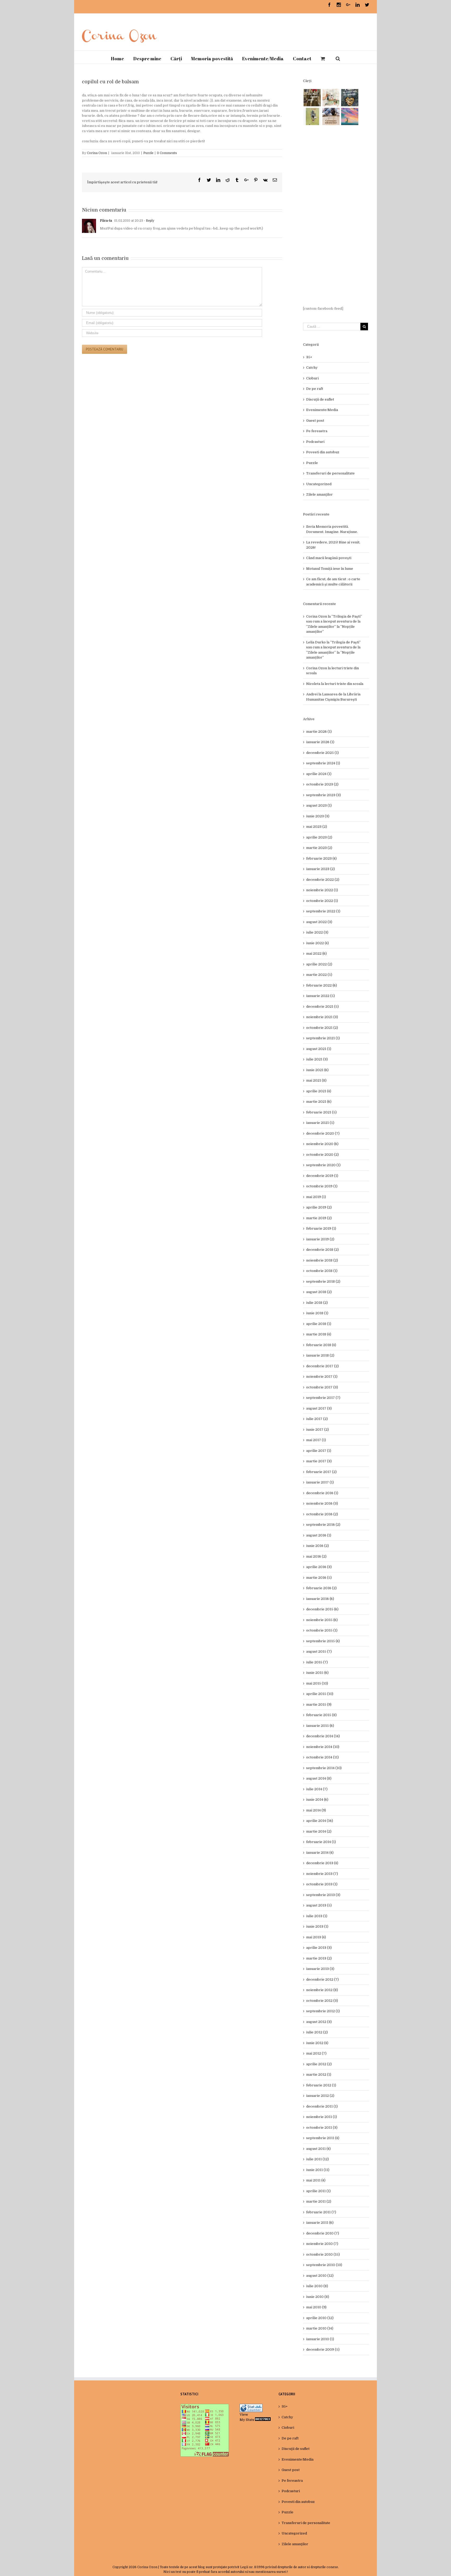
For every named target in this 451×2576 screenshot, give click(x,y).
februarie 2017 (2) (321, 1472)
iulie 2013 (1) (317, 1916)
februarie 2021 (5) (321, 1112)
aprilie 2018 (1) (319, 1324)
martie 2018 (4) (319, 1334)
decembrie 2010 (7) (323, 2233)
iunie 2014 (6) (317, 1800)
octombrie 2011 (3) (322, 2128)
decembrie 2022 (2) (323, 880)
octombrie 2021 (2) (322, 1028)
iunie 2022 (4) (318, 943)
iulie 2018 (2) (317, 1303)
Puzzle (148, 153)
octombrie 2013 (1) (322, 1884)
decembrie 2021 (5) (322, 1007)
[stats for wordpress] (251, 2406)
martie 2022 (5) (319, 975)
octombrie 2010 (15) (323, 2254)
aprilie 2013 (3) (319, 1948)
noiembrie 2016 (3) (322, 1503)
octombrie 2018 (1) (322, 1271)
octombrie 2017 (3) (322, 1387)
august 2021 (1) (319, 1049)
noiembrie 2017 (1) (322, 1377)
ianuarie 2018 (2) (320, 1355)
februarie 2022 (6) (322, 985)
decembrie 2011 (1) (322, 2106)
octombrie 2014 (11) (322, 1757)
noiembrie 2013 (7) (322, 1874)
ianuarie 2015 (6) (320, 1726)
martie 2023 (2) (319, 848)
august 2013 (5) (319, 1905)
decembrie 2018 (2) (322, 1250)
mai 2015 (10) (317, 1683)
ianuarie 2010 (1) (320, 2339)
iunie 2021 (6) (317, 1070)
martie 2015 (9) (319, 1704)
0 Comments (167, 153)
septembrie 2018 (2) (323, 1281)
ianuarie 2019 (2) (320, 1239)
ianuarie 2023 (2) (321, 869)
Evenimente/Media (322, 410)
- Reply (149, 221)
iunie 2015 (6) (317, 1673)
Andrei (312, 694)
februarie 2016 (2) (321, 1588)
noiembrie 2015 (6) (322, 1620)
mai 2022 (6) (316, 953)
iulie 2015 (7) (317, 1662)
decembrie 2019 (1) (322, 1176)
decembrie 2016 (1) (322, 1493)
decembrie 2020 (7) (323, 1133)
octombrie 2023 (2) (322, 784)
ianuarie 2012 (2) (320, 2096)
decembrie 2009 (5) (323, 2349)
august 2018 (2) (319, 1292)
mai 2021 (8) (316, 1080)
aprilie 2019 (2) (319, 1207)
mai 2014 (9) (316, 1810)
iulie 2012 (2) (317, 2032)
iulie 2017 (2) (317, 1419)
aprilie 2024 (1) (319, 774)
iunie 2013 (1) (317, 1926)
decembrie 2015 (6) (322, 1609)
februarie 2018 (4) (321, 1345)
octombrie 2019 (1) (322, 1186)
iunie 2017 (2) (318, 1430)
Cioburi (312, 378)
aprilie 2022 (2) (319, 964)
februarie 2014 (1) (321, 1842)
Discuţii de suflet (320, 399)
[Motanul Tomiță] (331, 98)
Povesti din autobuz (323, 452)
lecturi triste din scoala (344, 684)
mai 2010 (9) (316, 2307)
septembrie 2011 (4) (323, 2138)
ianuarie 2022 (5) (321, 996)
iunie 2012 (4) (317, 2043)
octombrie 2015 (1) (322, 1630)
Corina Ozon (97, 153)
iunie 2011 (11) (318, 2170)
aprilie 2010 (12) (320, 2318)
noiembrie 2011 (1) (322, 2117)
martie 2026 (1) (319, 732)
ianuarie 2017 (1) (320, 1482)
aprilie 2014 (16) (320, 1821)
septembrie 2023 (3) (324, 795)
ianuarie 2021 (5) (320, 1123)
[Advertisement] (336, 216)
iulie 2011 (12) (318, 2159)
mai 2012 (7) (316, 2053)
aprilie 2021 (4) (319, 1091)
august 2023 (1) (319, 805)
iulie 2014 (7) (317, 1789)
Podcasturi (315, 442)
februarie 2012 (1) (321, 2085)
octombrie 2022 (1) (322, 901)
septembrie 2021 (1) (323, 1038)
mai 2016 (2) (316, 1556)
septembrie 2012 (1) (323, 2011)
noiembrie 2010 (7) (322, 2244)
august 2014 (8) (319, 1778)
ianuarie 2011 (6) (320, 2223)
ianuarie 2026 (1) (320, 742)
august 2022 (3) (319, 922)
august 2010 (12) (320, 2276)
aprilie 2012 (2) (319, 2064)
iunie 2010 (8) (318, 2297)
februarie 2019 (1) (321, 1228)
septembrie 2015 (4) (323, 1641)
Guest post (315, 421)
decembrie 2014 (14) (323, 1736)
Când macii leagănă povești (329, 558)
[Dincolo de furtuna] (350, 116)
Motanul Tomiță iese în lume (330, 569)
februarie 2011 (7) (321, 2212)
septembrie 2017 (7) (323, 1398)
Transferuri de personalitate (330, 473)
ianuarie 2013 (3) (320, 1969)
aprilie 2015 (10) (320, 1694)
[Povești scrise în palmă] (312, 116)
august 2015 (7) (319, 1651)
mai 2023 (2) (317, 827)
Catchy (312, 368)
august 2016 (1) (319, 1535)
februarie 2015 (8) (321, 1715)
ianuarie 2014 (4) (320, 1853)
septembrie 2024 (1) (323, 763)
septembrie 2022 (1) (323, 911)
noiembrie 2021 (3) (322, 1017)
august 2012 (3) (319, 2022)
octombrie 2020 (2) (322, 1155)
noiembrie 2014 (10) (323, 1747)
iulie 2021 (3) (317, 1059)
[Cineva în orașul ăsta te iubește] (350, 98)
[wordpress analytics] (263, 2420)
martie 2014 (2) (319, 1831)
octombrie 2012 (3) (322, 2001)
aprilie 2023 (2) (319, 837)
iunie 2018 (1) (317, 1313)
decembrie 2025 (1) (322, 753)
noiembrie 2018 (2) (322, 1260)
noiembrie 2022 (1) (322, 890)
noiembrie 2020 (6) (322, 1144)
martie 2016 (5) (319, 1578)
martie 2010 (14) (320, 2328)
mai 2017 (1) (316, 1440)
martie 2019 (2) (319, 1218)
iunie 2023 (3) (318, 816)
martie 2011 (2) (319, 2201)
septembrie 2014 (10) (324, 1768)
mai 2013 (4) (316, 1937)
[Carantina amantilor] (331, 116)
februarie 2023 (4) (321, 858)
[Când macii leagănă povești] (312, 98)
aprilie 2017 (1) (319, 1451)
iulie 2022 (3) (317, 932)
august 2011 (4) (318, 2149)
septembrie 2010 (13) (324, 2265)
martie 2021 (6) (319, 1102)
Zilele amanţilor (319, 494)
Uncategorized (319, 484)
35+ (309, 357)
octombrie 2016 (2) (322, 1514)
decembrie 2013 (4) (322, 1863)
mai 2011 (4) (316, 2180)
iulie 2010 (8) (317, 2286)
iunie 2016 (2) (318, 1546)
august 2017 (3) (319, 1408)
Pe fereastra (317, 431)
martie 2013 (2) (319, 1958)
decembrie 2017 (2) (322, 1366)
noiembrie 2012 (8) (322, 1990)
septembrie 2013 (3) (323, 1895)
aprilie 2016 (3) (319, 1567)
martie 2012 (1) (319, 2075)
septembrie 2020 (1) (323, 1165)
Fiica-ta (106, 221)
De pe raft (315, 389)
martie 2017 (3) (319, 1461)
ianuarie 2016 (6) (320, 1599)
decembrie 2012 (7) (322, 1979)
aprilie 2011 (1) (318, 2191)
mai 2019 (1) (316, 1197)
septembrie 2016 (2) (323, 1525)
